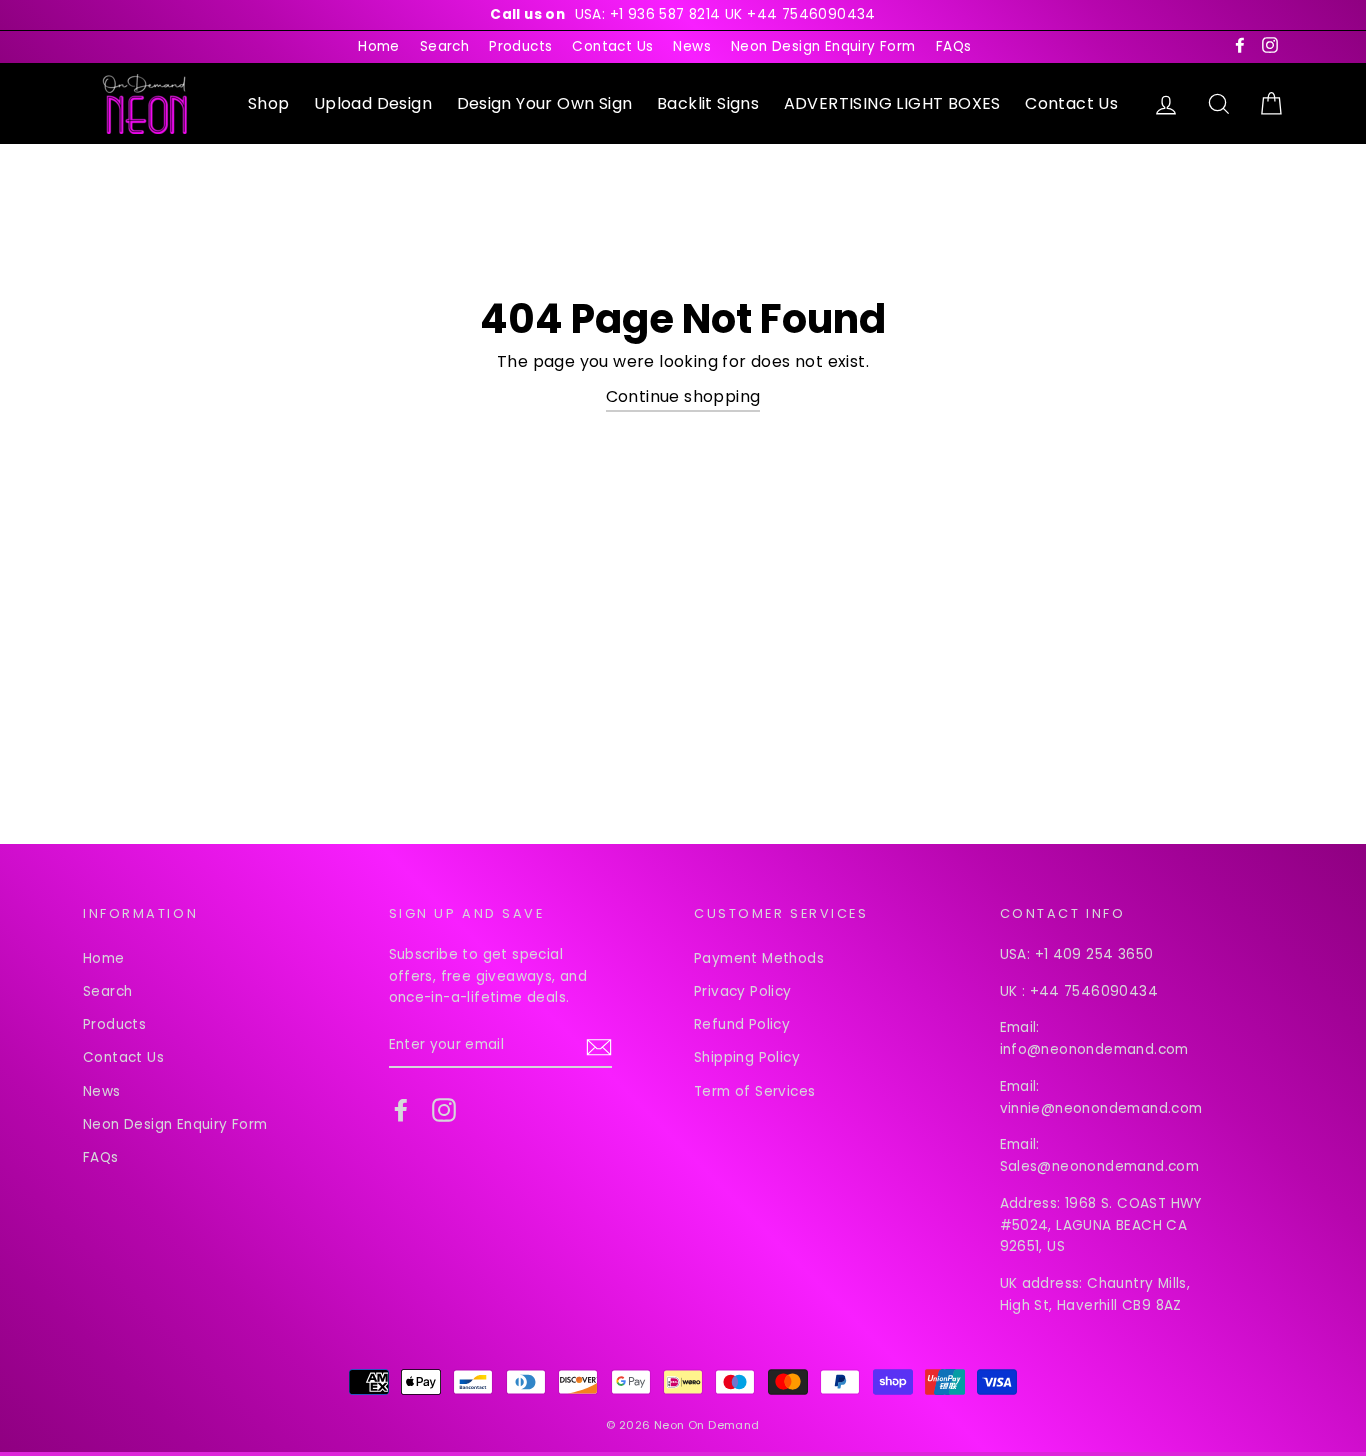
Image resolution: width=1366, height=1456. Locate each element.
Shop (269, 103)
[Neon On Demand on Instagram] (444, 1110)
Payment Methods (759, 958)
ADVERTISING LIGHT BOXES (892, 103)
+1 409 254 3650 (1094, 954)
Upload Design (373, 103)
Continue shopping (683, 396)
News (692, 46)
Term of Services (754, 1091)
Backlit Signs (708, 103)
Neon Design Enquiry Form (823, 46)
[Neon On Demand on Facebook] (401, 1110)
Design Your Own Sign (545, 103)
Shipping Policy (747, 1057)
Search (444, 46)
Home (379, 46)
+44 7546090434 (1094, 991)
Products (520, 46)
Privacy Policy (743, 991)
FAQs (954, 46)
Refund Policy (742, 1024)
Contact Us (612, 46)
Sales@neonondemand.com (1100, 1166)
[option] (683, 15)
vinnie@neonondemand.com (1101, 1108)
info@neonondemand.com (1094, 1049)
